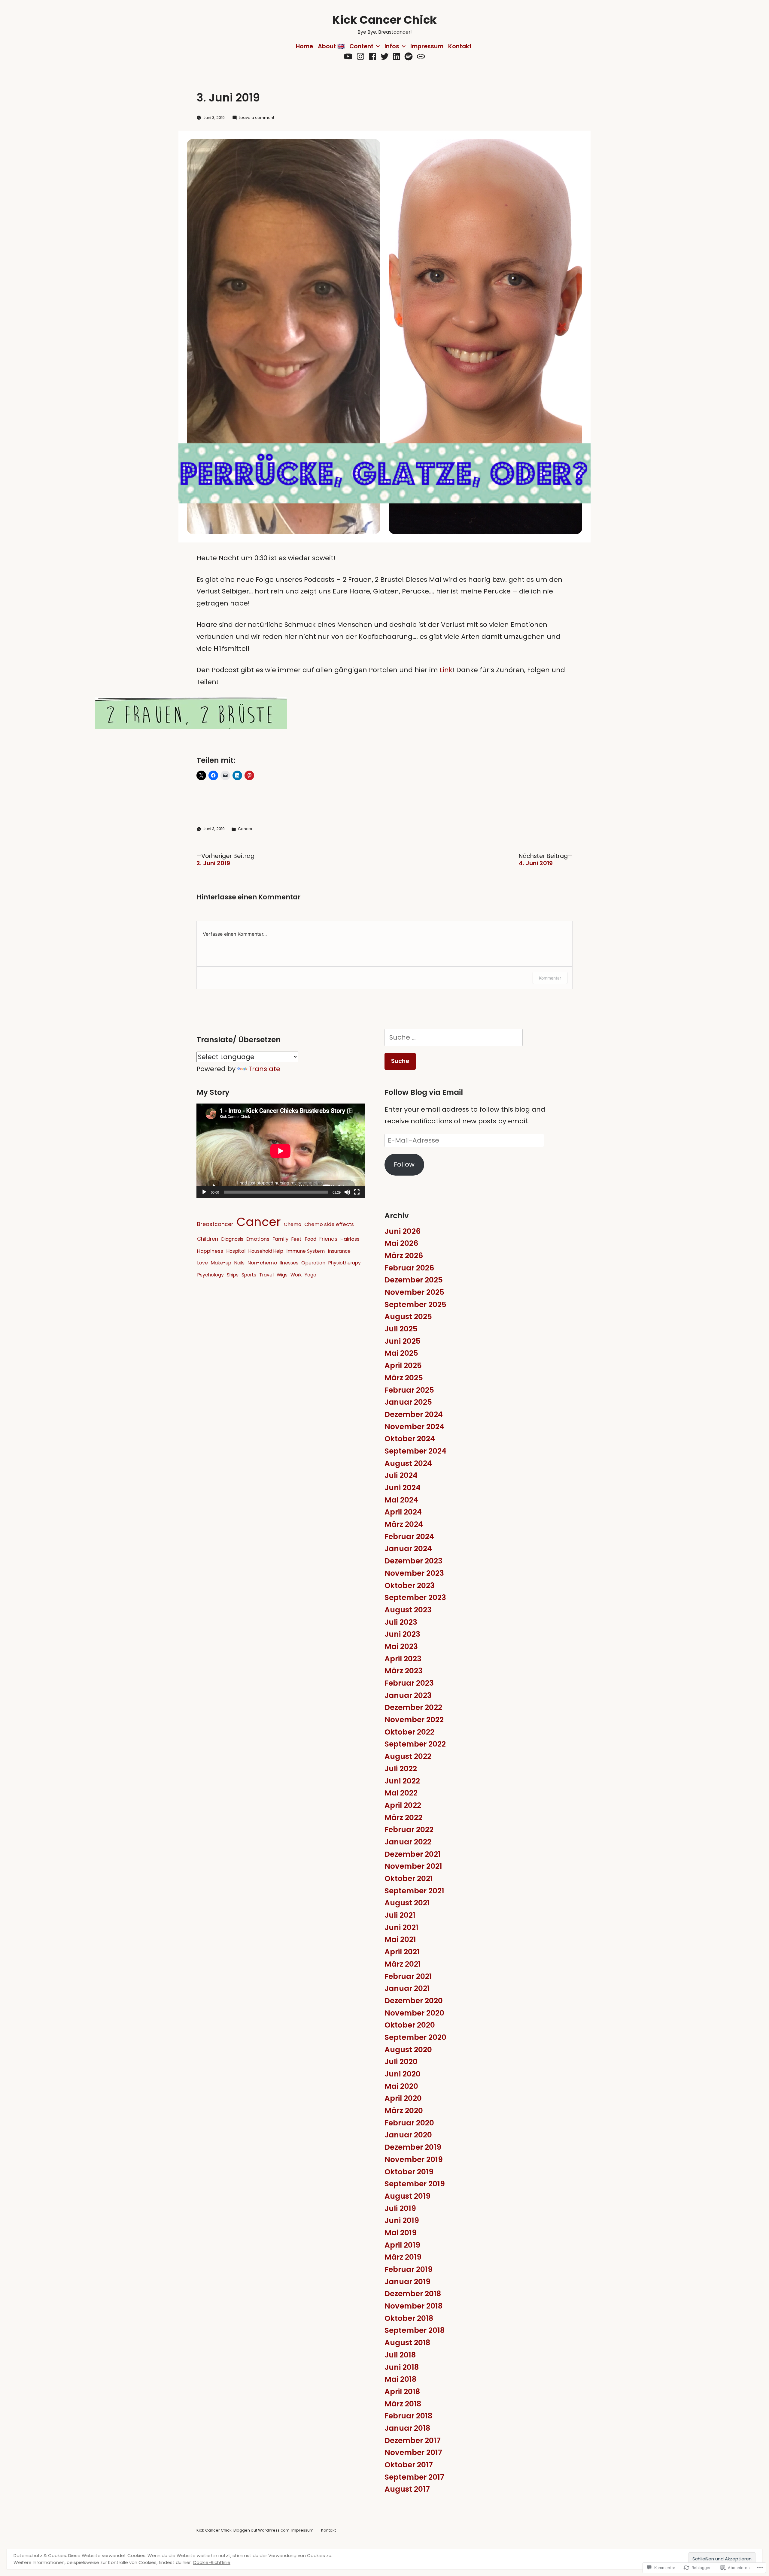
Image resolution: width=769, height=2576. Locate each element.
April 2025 (403, 1365)
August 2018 (407, 2343)
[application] (281, 1151)
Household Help (266, 1251)
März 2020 (404, 2111)
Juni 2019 (402, 2220)
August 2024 (408, 1463)
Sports (249, 1275)
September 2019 (415, 2184)
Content (361, 46)
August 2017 (407, 2489)
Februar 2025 (409, 1390)
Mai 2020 (401, 2086)
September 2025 (415, 1305)
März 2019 (403, 2257)
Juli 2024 (401, 1475)
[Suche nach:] (454, 1037)
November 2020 (414, 2013)
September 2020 (415, 2037)
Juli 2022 (401, 1769)
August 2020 (408, 2050)
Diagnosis (232, 1239)
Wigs (282, 1275)
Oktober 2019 (409, 2172)
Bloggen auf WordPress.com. (262, 2530)
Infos (392, 46)
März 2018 (403, 2404)
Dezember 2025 (414, 1280)
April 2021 (402, 1952)
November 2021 (413, 1866)
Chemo (293, 1224)
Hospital (236, 1251)
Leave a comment (257, 118)
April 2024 (403, 1512)
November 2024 (414, 1427)
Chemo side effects (329, 1224)
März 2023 (404, 1671)
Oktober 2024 (410, 1439)
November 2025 (414, 1292)
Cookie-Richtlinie (212, 2562)
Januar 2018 (407, 2428)
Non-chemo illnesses (273, 1263)
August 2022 (408, 1756)
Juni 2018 (402, 2367)
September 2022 (415, 1744)
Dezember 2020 (414, 2001)
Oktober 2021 (409, 1878)
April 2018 (402, 2392)
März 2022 (403, 1818)
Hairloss (350, 1239)
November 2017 (413, 2452)
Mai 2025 (401, 1353)
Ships (233, 1275)
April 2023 (403, 1659)
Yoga (310, 1275)
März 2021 (403, 1964)
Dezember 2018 (413, 2294)
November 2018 (413, 2306)
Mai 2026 (401, 1243)
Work (296, 1275)
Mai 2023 (401, 1646)
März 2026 (404, 1256)
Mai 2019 (401, 2233)
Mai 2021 (400, 1939)
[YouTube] (348, 57)
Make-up (221, 1263)
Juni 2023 (402, 1634)
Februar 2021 (408, 1976)
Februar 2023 (409, 1683)
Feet (296, 1239)
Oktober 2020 (410, 2025)
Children (208, 1239)
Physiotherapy (345, 1263)
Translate (264, 1069)
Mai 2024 (401, 1500)
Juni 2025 (403, 1341)
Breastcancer (215, 1224)
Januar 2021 (407, 1988)
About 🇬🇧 (331, 46)
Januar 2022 (408, 1842)
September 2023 (415, 1598)
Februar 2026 (409, 1268)
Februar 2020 (409, 2123)
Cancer (245, 829)
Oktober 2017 (409, 2465)
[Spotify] (409, 57)
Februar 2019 (409, 2269)
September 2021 (414, 1891)
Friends (328, 1239)
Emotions (258, 1239)
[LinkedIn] (397, 57)
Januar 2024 (408, 1549)
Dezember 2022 (413, 1707)
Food (310, 1239)
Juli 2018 (400, 2355)
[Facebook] (372, 57)
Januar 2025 (408, 1402)
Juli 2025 (401, 1329)
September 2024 (415, 1451)
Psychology (210, 1275)
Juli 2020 (401, 2062)
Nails (239, 1263)
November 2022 (414, 1720)
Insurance (339, 1251)
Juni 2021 (401, 1927)
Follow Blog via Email (424, 1092)
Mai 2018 (400, 2379)
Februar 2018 (408, 2416)
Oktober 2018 (409, 2318)
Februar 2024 (409, 1537)
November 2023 (414, 1573)
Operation (313, 1263)
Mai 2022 (401, 1793)
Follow (404, 1164)
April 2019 (402, 2245)
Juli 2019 (400, 2208)
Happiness (210, 1251)
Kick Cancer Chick (384, 20)
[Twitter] (384, 57)
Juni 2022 (402, 1781)
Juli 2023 (401, 1622)
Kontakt (460, 46)
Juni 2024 (403, 1488)
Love (202, 1263)
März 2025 (404, 1378)
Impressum (427, 46)
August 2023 (408, 1610)
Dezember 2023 (413, 1561)
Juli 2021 (400, 1915)
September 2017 (414, 2477)
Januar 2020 (408, 2135)
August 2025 (408, 1317)
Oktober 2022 (409, 1732)
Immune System (305, 1251)
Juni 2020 (403, 2074)
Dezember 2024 (414, 1414)
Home (304, 46)
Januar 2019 (407, 2282)
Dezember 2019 (413, 2147)
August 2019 (407, 2196)
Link (446, 670)
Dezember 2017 (413, 2440)
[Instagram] (360, 57)
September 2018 (415, 2330)
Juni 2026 (403, 1231)
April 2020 (403, 2098)
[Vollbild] (357, 1192)
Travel (266, 1275)
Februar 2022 (409, 1830)
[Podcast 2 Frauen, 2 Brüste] (421, 57)
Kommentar (550, 978)
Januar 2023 (408, 1695)
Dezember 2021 (413, 1854)
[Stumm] (347, 1192)
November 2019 (414, 2159)
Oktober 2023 (410, 1585)
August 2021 (407, 1903)
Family (280, 1239)
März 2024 (404, 1524)
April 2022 (403, 1805)
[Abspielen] (204, 1192)
